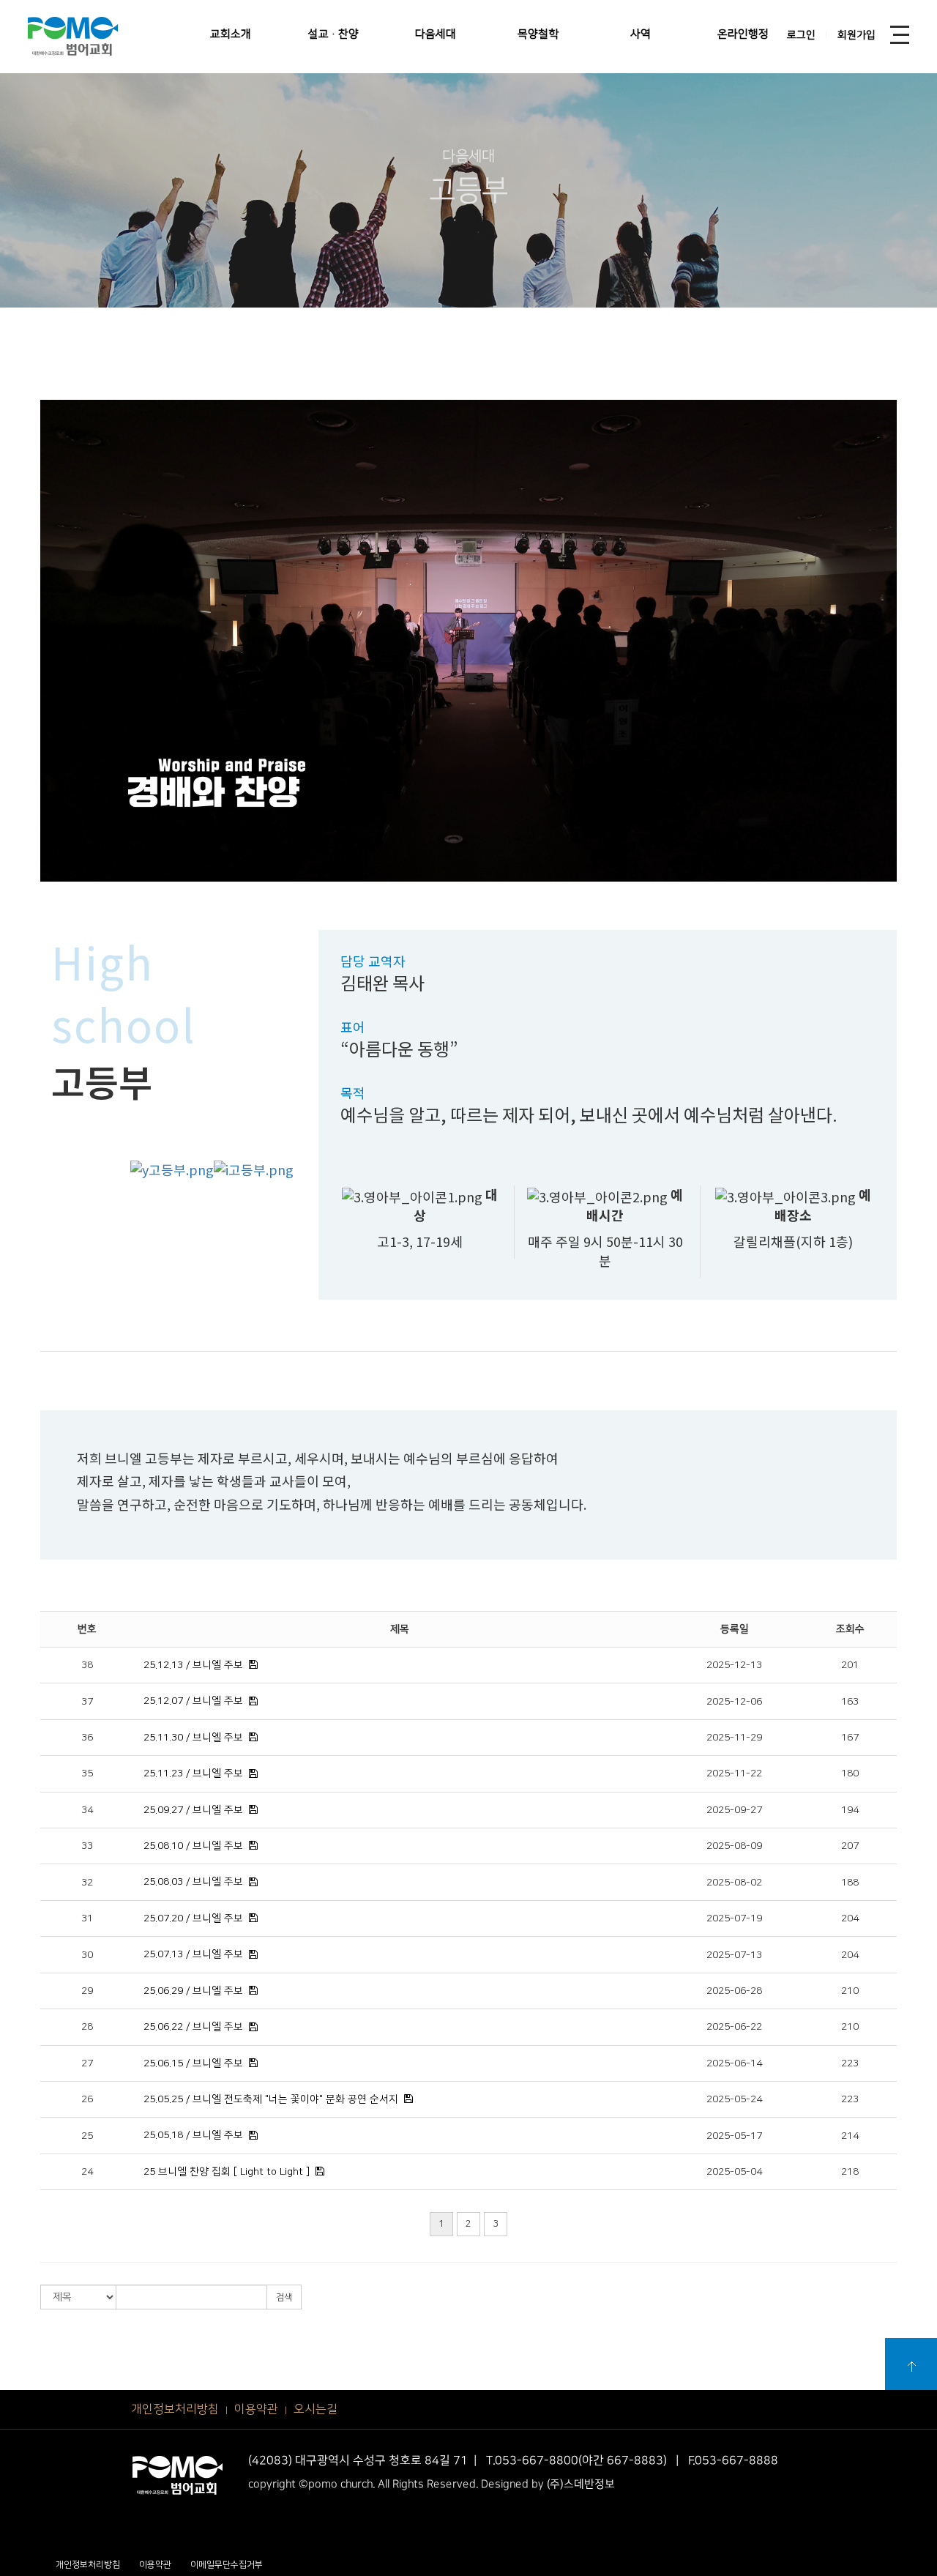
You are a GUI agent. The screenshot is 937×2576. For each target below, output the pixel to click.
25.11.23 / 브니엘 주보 (193, 1773)
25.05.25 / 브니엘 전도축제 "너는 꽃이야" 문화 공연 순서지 (271, 2099)
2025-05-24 (734, 2099)
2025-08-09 (734, 1846)
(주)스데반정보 (581, 2484)
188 (850, 1883)
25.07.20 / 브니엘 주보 (193, 1918)
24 (87, 2172)
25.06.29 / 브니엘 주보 (193, 1991)
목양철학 (538, 34)
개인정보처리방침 (175, 2409)
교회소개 (231, 34)
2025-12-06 (734, 1702)
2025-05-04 (734, 2172)
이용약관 (256, 2409)
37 (87, 1702)
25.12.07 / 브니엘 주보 (193, 1701)
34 (87, 1810)
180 (850, 1773)
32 (87, 1883)
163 (850, 1702)
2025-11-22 (734, 1773)
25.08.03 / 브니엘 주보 (193, 1882)
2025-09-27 (734, 1810)
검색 (284, 2297)
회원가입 (856, 35)
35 (87, 1773)
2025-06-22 (734, 2027)
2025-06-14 (734, 2063)
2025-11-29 (734, 1738)
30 (87, 1955)
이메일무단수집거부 (227, 2565)
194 (850, 1810)
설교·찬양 (333, 34)
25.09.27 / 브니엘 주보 (193, 1810)
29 (87, 1991)
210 (850, 1991)
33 (87, 1846)
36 (87, 1738)
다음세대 (436, 34)
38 (87, 1665)
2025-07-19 (734, 1918)
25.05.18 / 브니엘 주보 (193, 2135)
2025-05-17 (734, 2136)
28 (87, 2027)
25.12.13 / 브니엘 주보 (193, 1665)
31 (87, 1918)
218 (850, 2172)
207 (850, 1846)
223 (850, 2063)
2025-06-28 (734, 1991)
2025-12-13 (734, 1665)
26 (87, 2099)
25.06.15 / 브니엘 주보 (193, 2063)
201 (850, 1665)
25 (87, 2136)
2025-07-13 (734, 1955)
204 (850, 1918)
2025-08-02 (734, 1883)
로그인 (801, 35)
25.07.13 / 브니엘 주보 (193, 1954)
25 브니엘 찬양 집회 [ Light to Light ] (227, 2172)
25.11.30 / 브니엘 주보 (193, 1738)
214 (850, 2136)
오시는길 (316, 2409)
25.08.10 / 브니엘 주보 (193, 1846)
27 (87, 2063)
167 (850, 1738)
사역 (641, 34)
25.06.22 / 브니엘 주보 (193, 2027)
